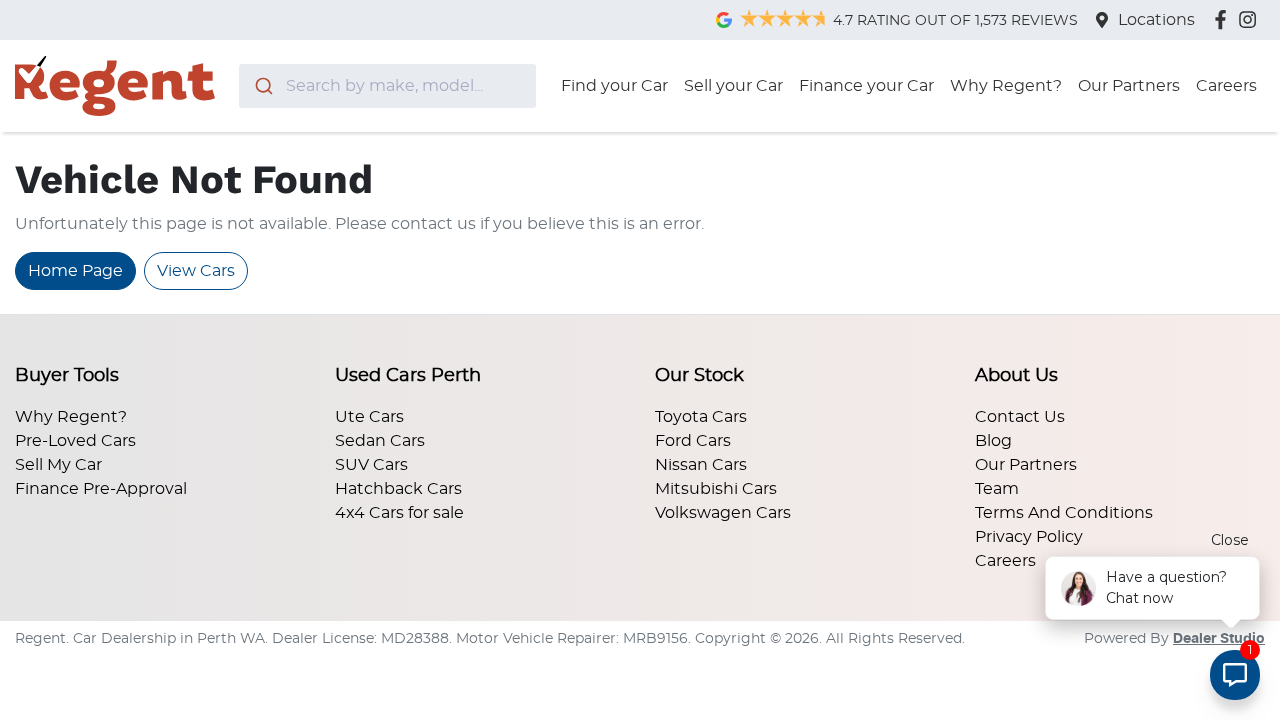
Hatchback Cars (398, 489)
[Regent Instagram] (1251, 19)
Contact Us (1020, 417)
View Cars (196, 271)
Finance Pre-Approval (101, 489)
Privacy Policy (1029, 537)
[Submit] (262, 86)
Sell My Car (58, 465)
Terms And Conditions (1064, 513)
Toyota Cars (701, 417)
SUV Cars (371, 465)
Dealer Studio (1219, 639)
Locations (1156, 20)
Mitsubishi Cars (716, 489)
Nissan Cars (701, 465)
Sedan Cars (380, 441)
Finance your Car (866, 86)
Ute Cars (369, 417)
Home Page (75, 271)
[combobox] (387, 86)
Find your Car (614, 86)
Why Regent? (1006, 86)
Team (997, 489)
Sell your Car (733, 86)
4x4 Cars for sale (399, 513)
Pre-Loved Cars (75, 441)
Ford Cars (693, 441)
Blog (993, 441)
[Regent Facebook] (1224, 19)
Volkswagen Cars (723, 513)
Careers (1226, 86)
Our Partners (1129, 86)
